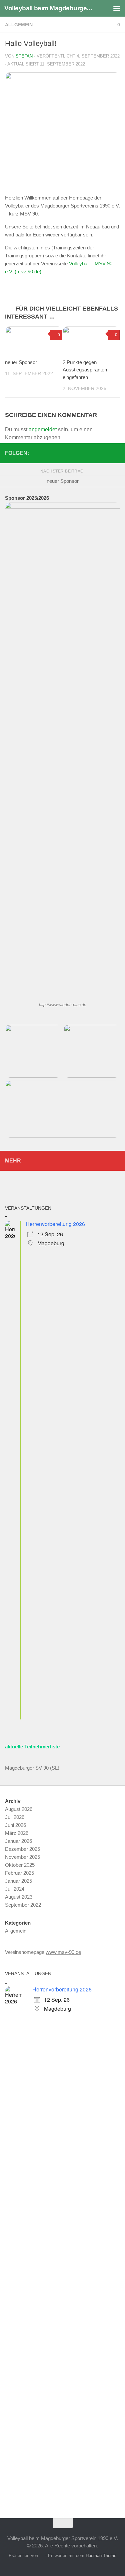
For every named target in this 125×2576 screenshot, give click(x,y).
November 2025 (22, 1857)
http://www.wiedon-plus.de (63, 1005)
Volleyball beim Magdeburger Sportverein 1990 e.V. (49, 8)
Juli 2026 (15, 1817)
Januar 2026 (18, 1841)
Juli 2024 (15, 1889)
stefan (24, 56)
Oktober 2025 (20, 1865)
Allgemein (19, 25)
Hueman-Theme (101, 2556)
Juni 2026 (15, 1825)
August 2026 (19, 1809)
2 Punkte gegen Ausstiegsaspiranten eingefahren (85, 370)
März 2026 (17, 1833)
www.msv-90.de (63, 1952)
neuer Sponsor (21, 362)
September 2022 (23, 1905)
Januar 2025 (18, 1881)
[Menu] (117, 8)
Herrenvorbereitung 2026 (55, 1224)
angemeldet (43, 429)
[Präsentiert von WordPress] (41, 2556)
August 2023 (19, 1897)
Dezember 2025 (22, 1849)
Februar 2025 (19, 1873)
